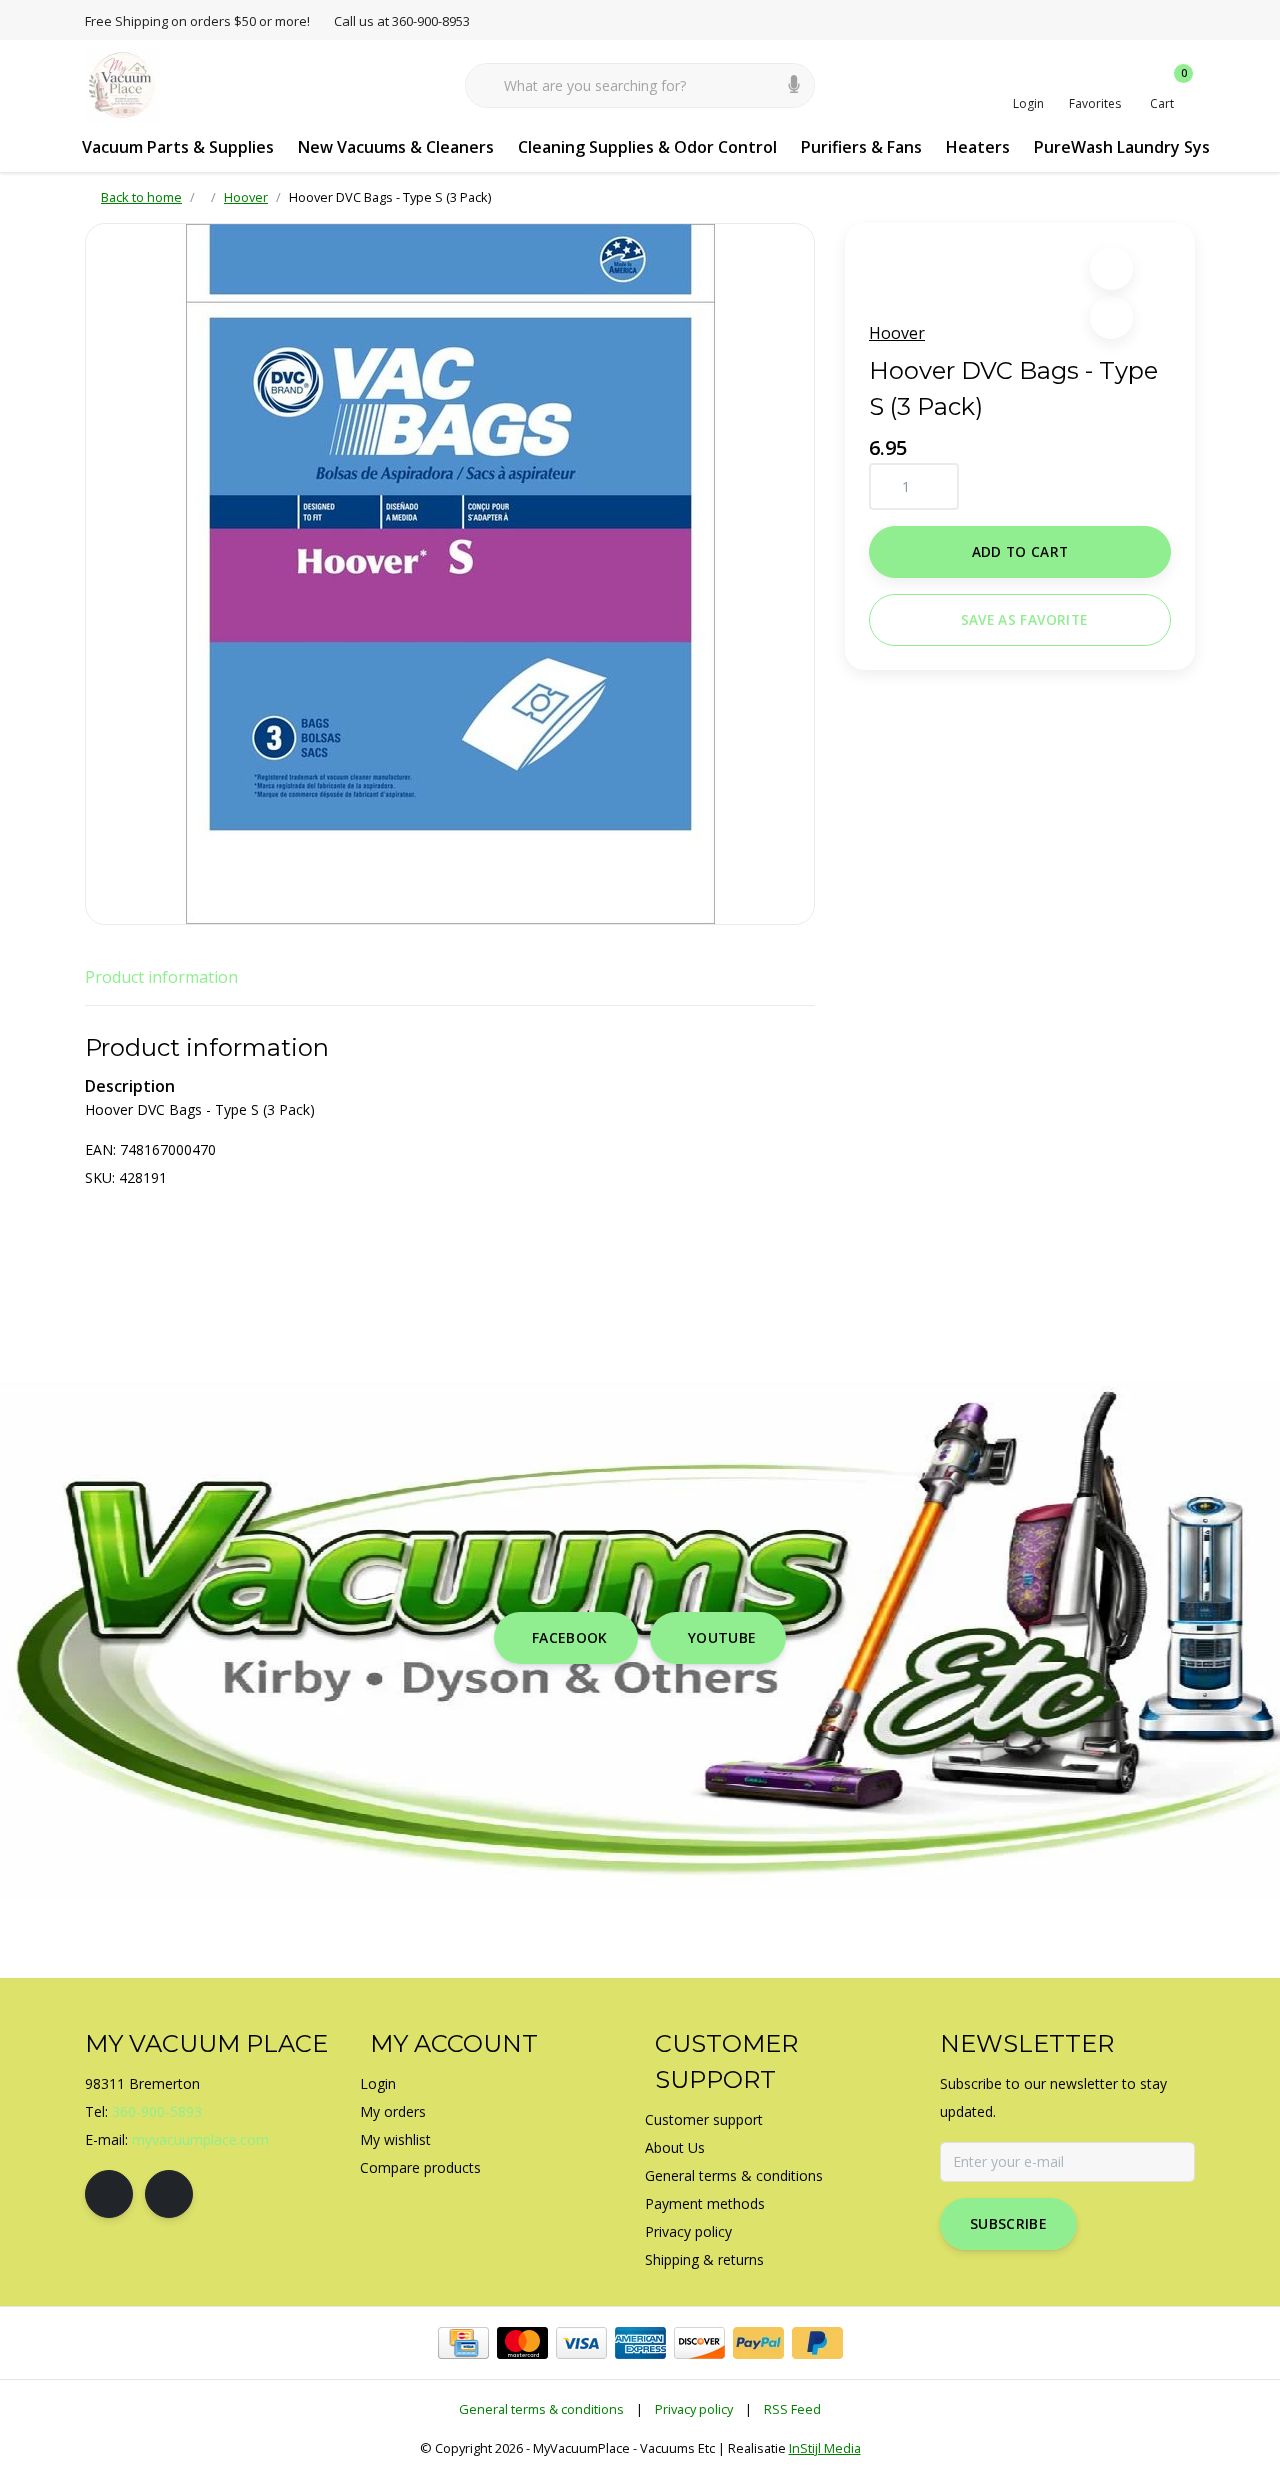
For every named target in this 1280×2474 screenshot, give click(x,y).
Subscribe (1008, 2223)
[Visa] (581, 2343)
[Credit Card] (463, 2343)
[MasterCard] (522, 2343)
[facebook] (109, 2194)
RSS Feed (792, 2409)
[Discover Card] (699, 2343)
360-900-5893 (157, 2111)
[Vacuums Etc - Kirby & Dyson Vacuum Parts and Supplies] (122, 84)
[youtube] (169, 2194)
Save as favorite (1024, 619)
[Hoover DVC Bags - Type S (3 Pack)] (450, 574)
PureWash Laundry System (1138, 147)
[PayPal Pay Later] (817, 2343)
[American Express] (640, 2343)
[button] (1111, 268)
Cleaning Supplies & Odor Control (647, 147)
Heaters (978, 147)
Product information (161, 977)
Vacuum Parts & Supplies (178, 147)
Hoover (897, 333)
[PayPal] (758, 2343)
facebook (570, 1637)
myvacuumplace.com (200, 2139)
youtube (722, 1637)
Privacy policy (694, 2409)
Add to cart (1020, 551)
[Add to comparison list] (1111, 317)
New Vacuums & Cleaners (396, 147)
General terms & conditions (541, 2409)
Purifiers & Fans (861, 147)
